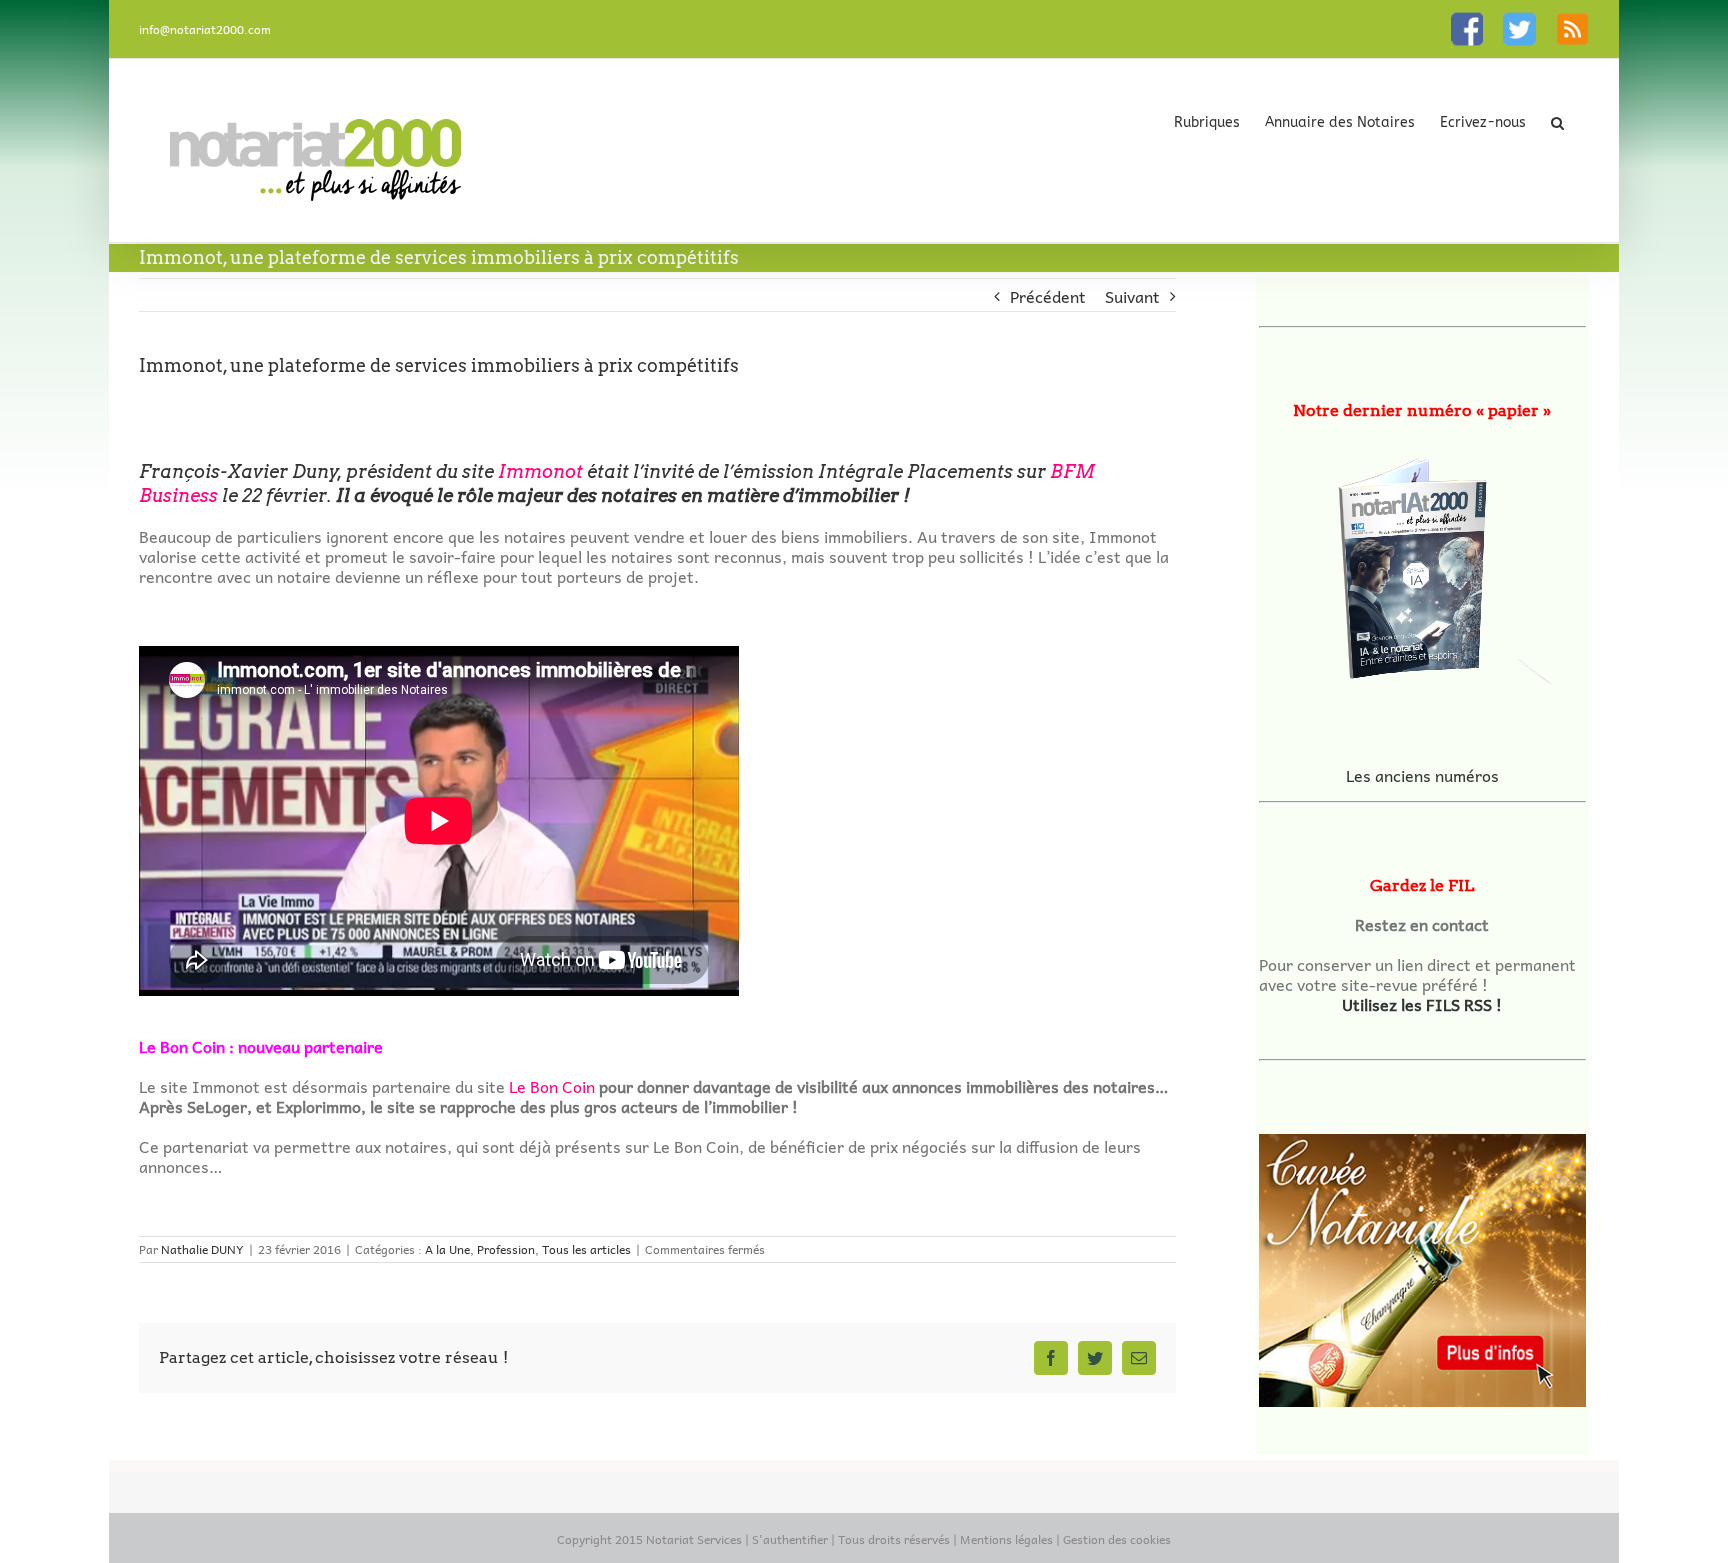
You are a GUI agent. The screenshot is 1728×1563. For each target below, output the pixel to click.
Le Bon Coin (552, 1086)
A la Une (447, 1249)
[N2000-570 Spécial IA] (1423, 561)
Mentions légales (1006, 1539)
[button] (1557, 122)
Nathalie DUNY (202, 1249)
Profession (506, 1249)
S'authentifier (790, 1539)
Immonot (542, 471)
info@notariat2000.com (205, 29)
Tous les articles (586, 1249)
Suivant (1132, 296)
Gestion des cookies (1117, 1539)
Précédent (1048, 296)
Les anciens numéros (1422, 775)
